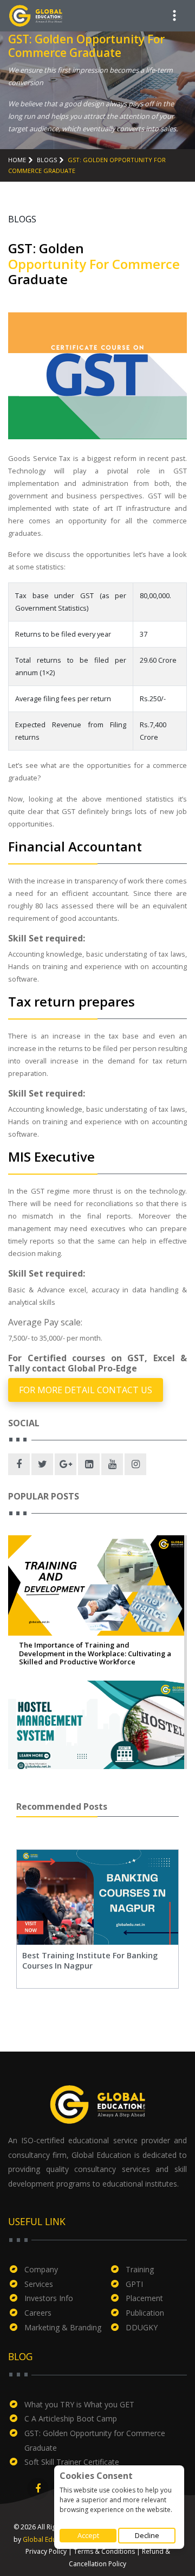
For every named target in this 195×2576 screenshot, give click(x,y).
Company (41, 2269)
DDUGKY (142, 2327)
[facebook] (19, 1464)
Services (39, 2284)
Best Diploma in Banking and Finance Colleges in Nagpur (110, 1960)
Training (140, 2269)
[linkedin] (89, 1464)
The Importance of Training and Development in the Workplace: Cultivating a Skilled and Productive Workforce (95, 1654)
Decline (147, 2535)
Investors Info (49, 2298)
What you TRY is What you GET (79, 2404)
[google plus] (66, 1464)
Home (17, 160)
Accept (88, 2535)
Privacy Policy (46, 2551)
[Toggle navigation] (174, 16)
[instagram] (135, 1464)
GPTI (134, 2284)
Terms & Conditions (104, 2551)
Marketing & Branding (63, 2327)
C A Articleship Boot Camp (71, 2418)
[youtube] (112, 1464)
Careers (38, 2313)
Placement (144, 2298)
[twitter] (42, 1464)
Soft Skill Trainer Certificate (72, 2462)
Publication (145, 2313)
